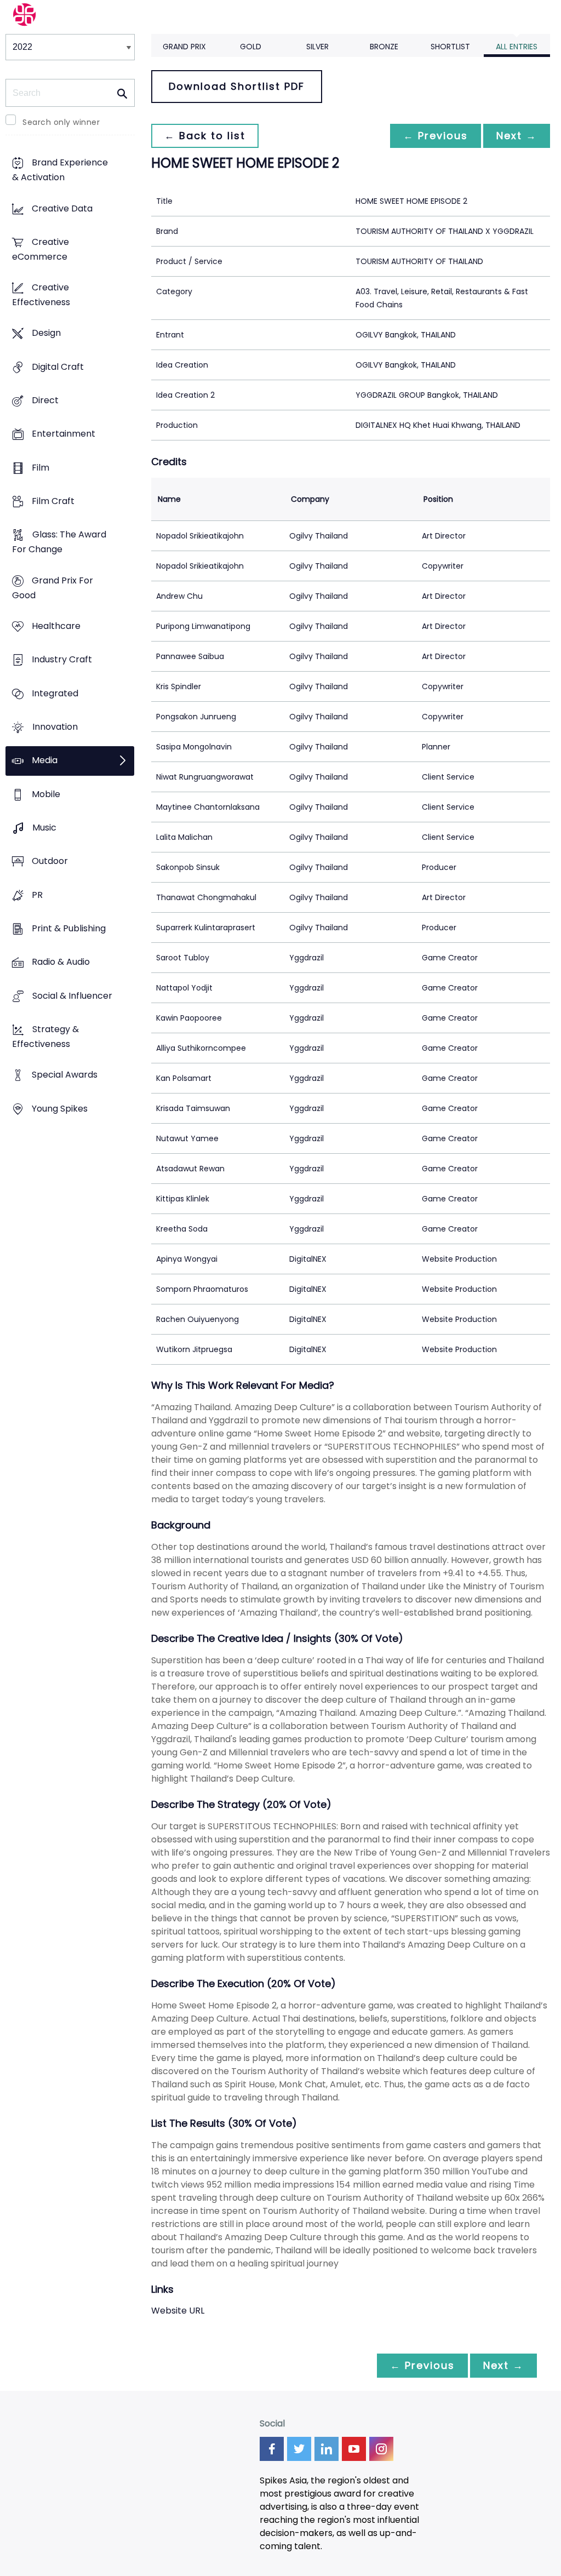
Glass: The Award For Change (59, 542)
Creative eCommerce (41, 249)
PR (37, 895)
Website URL (178, 2311)
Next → (517, 136)
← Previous (436, 136)
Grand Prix (184, 47)
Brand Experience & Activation (60, 170)
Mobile (46, 794)
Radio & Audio (61, 962)
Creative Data (62, 208)
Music (44, 828)
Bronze (384, 47)
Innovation (55, 727)
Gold (251, 47)
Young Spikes (60, 1109)
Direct (45, 401)
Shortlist (450, 47)
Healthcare (56, 626)
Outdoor (50, 861)
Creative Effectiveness (41, 295)
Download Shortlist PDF (237, 86)
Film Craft (53, 502)
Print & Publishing (69, 928)
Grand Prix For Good (53, 588)
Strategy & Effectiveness (45, 1037)
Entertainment (64, 434)
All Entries (517, 47)
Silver (317, 47)
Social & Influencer (72, 996)
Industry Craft (62, 660)
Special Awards (65, 1075)
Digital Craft (58, 367)
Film (41, 468)
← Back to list (205, 136)
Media (45, 761)
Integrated (55, 693)
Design (46, 333)
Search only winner (61, 122)
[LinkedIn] (327, 2449)
